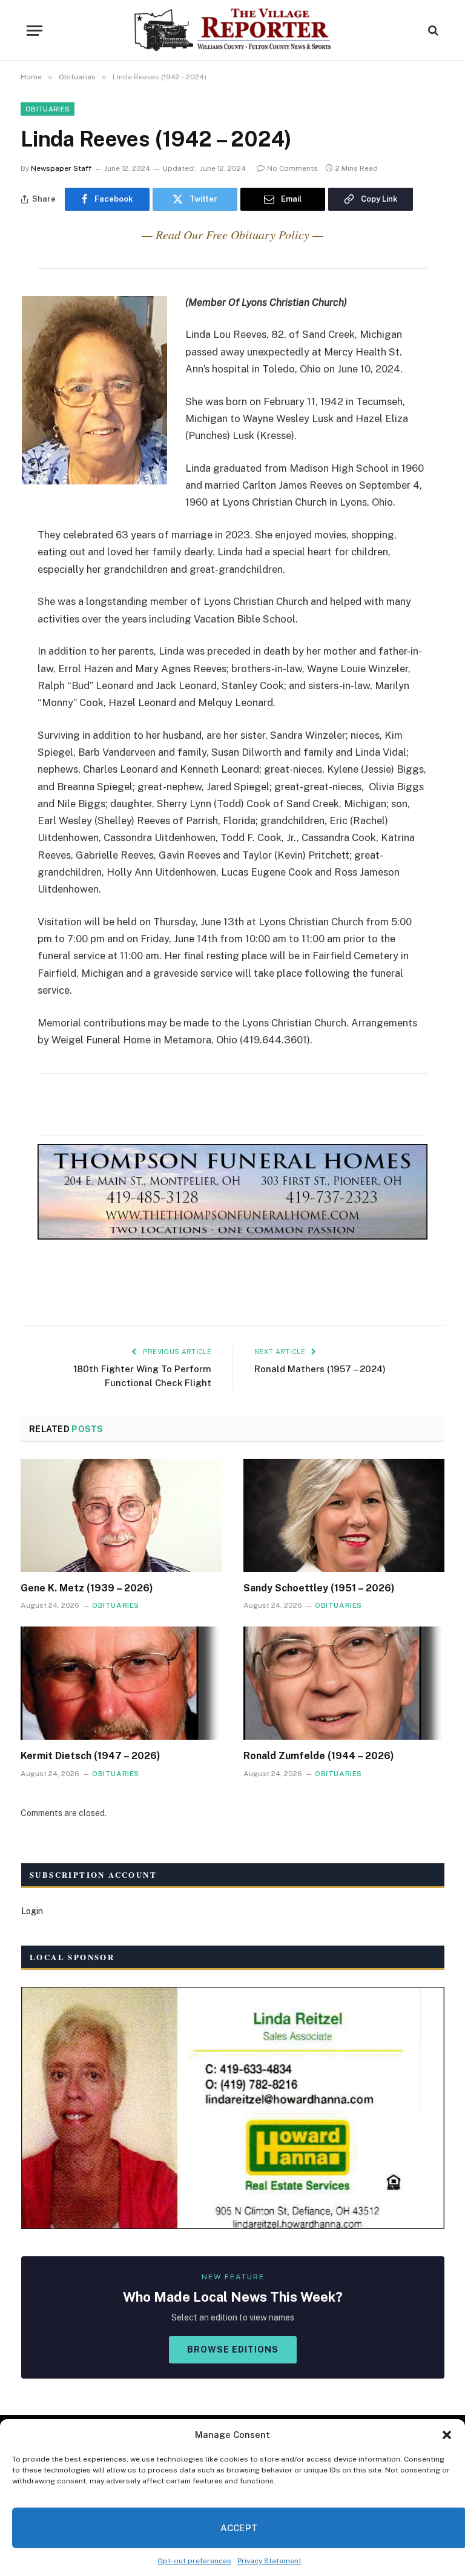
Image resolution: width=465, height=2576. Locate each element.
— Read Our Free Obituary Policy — (232, 234)
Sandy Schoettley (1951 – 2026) (319, 1588)
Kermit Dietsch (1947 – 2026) (91, 1756)
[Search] (432, 31)
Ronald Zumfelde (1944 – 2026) (319, 1756)
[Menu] (35, 31)
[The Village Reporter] (233, 30)
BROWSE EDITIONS (233, 2350)
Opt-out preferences (194, 2561)
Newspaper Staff (61, 168)
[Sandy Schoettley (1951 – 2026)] (344, 1515)
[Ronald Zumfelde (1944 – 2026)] (344, 1683)
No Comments (292, 168)
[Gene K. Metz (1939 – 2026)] (121, 1515)
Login (32, 1911)
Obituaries (48, 109)
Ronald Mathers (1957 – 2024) (320, 1369)
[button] (447, 2435)
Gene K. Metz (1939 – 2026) (87, 1588)
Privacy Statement (269, 2561)
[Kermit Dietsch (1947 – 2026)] (121, 1683)
